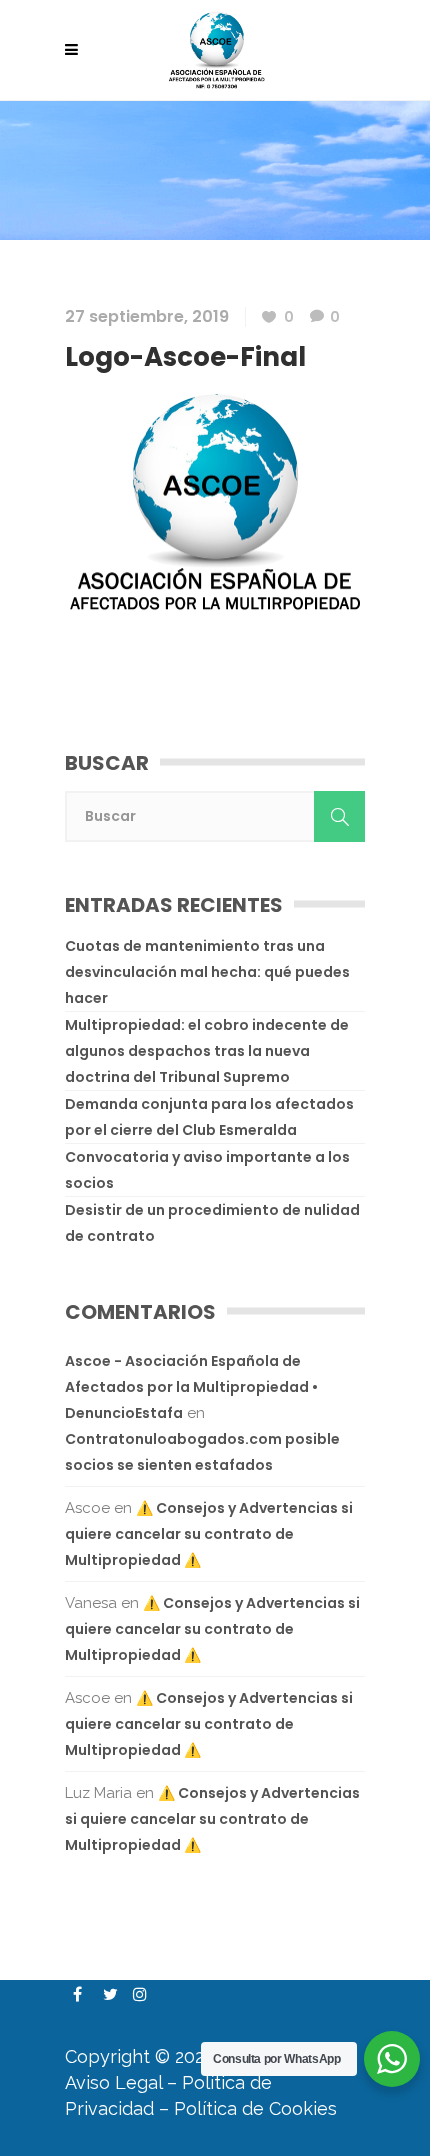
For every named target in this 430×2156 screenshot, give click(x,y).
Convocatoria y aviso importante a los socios (207, 1170)
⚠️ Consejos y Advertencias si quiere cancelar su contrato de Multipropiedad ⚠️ (209, 1534)
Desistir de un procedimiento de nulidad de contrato (212, 1223)
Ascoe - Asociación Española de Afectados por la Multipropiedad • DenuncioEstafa (191, 1387)
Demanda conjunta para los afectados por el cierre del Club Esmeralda (209, 1117)
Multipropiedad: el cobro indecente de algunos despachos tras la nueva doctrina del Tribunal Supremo (207, 1051)
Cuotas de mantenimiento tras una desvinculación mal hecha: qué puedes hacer (207, 972)
